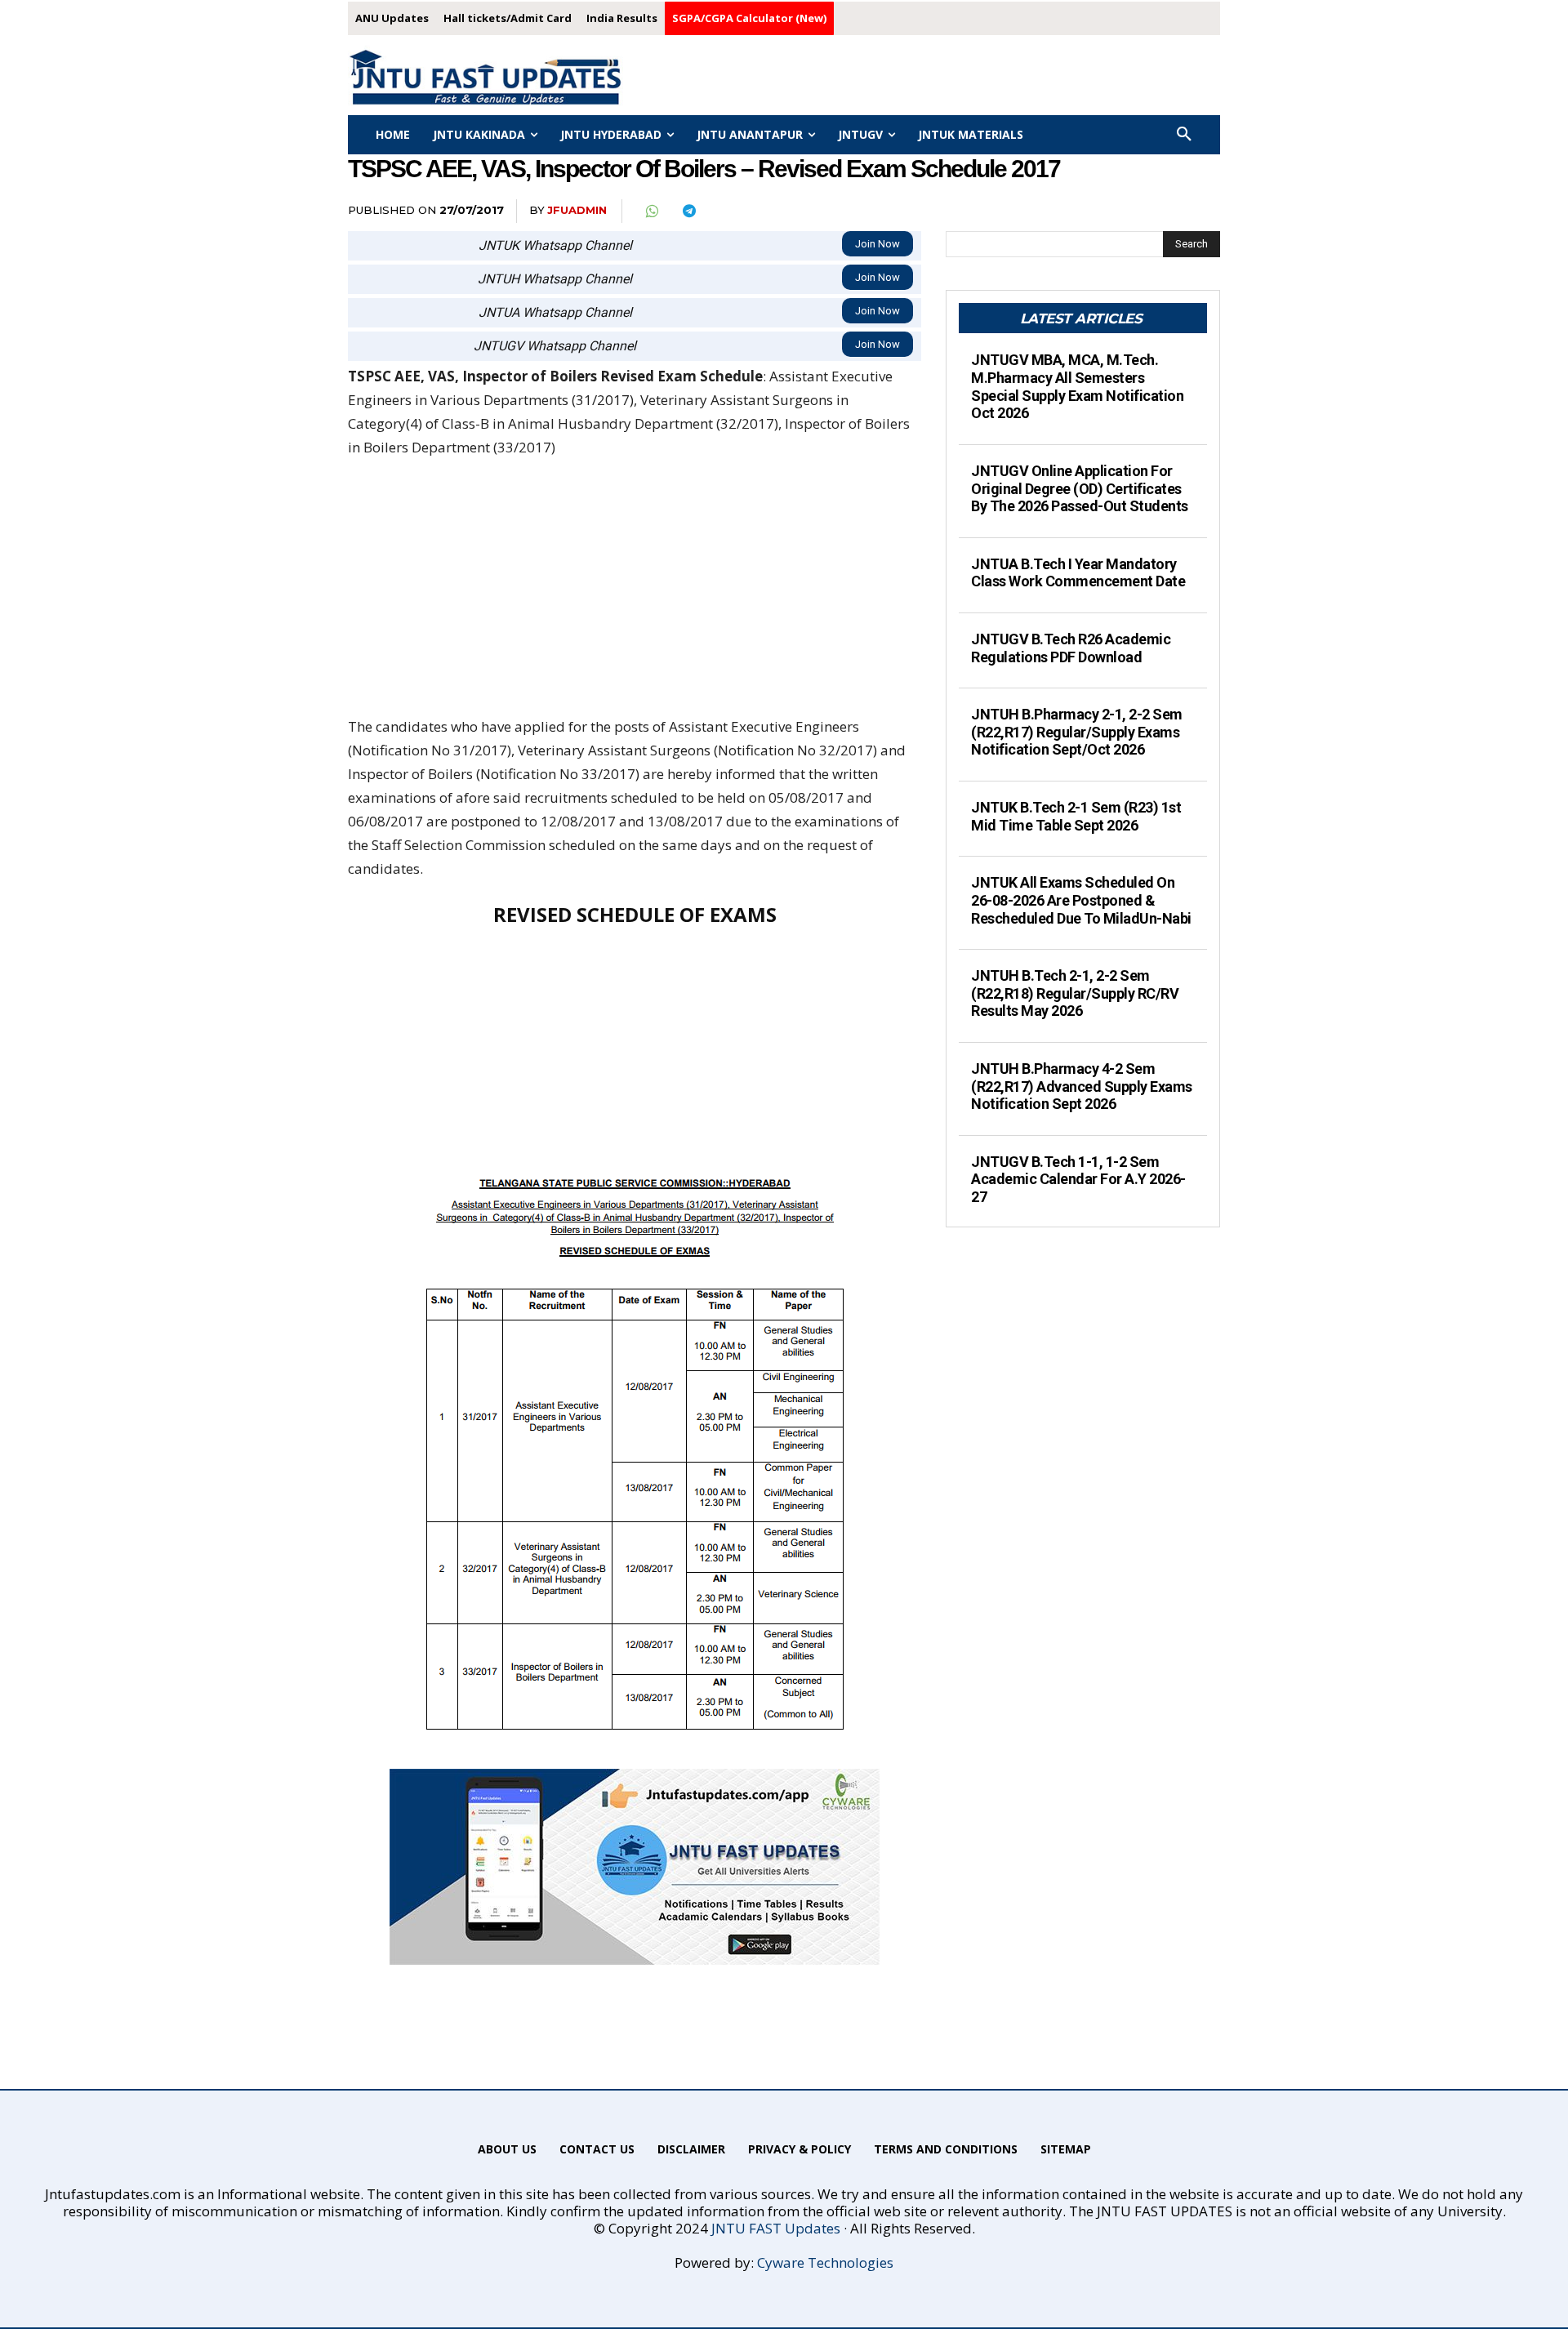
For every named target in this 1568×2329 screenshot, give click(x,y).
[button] (1184, 135)
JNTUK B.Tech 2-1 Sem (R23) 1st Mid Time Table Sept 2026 (1076, 816)
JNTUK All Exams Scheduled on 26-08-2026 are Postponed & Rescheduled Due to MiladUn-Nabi (1081, 900)
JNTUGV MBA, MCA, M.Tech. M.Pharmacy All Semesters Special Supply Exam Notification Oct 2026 (1077, 386)
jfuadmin (577, 210)
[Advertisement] (635, 594)
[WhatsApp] (651, 212)
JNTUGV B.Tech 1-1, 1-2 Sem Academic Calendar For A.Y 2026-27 (1078, 1179)
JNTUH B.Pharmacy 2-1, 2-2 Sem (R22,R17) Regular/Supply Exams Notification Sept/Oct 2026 (1077, 732)
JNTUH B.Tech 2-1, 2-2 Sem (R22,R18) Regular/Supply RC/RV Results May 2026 (1075, 993)
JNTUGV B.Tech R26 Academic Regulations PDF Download (1071, 648)
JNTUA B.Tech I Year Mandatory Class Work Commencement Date (1078, 573)
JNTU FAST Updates (776, 2228)
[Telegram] (688, 212)
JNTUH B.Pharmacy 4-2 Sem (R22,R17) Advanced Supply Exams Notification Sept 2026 (1082, 1086)
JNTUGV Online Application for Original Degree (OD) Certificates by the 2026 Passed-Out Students (1080, 488)
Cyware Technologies (825, 2262)
